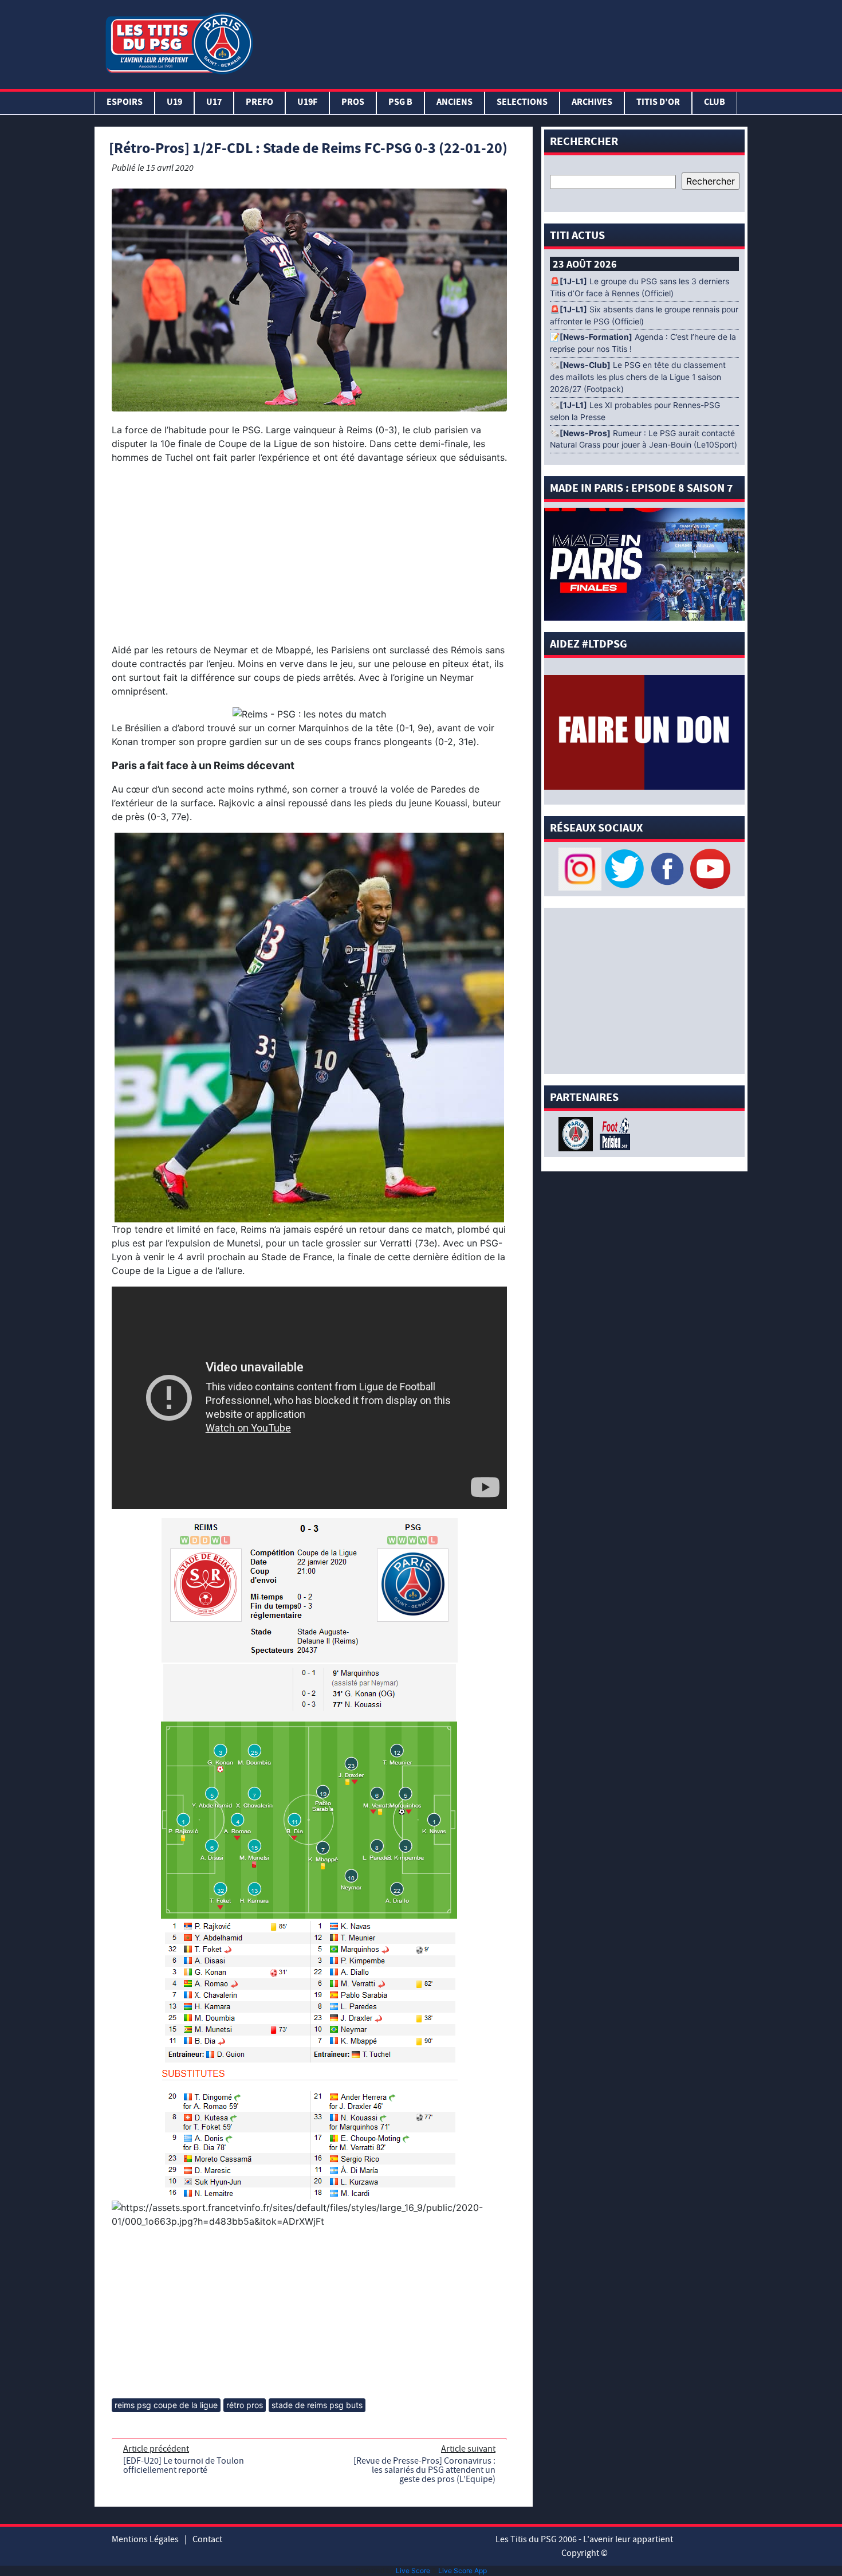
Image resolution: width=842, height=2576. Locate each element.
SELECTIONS (522, 103)
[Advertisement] (503, 42)
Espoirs (125, 103)
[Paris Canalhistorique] (577, 1133)
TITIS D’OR (658, 103)
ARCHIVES (592, 103)
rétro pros (245, 2405)
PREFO (259, 103)
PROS (353, 103)
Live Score (413, 2571)
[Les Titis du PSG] (179, 42)
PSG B (400, 103)
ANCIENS (455, 103)
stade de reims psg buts (317, 2405)
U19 (174, 103)
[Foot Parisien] (613, 1133)
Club (715, 103)
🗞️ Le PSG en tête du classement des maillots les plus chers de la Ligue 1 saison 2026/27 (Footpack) (638, 377)
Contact (207, 2539)
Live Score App (463, 2571)
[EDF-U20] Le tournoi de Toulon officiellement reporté (184, 2465)
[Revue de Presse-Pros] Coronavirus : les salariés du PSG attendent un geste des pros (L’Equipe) (424, 2470)
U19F (307, 103)
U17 (214, 103)
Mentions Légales (145, 2539)
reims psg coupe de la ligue (166, 2405)
